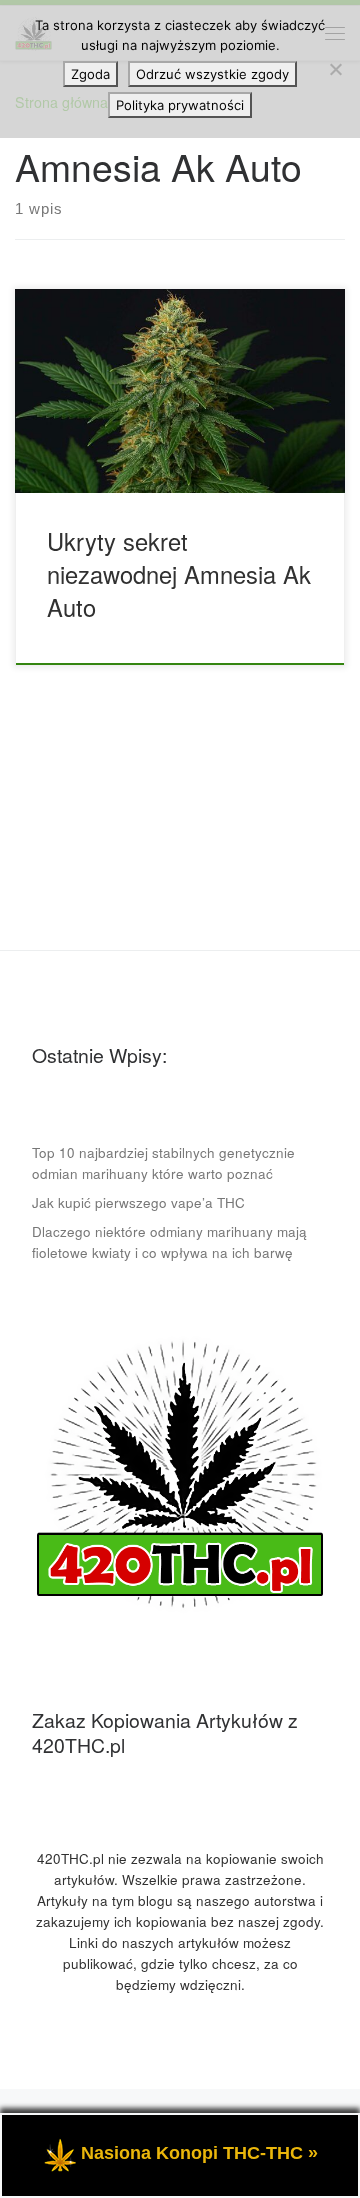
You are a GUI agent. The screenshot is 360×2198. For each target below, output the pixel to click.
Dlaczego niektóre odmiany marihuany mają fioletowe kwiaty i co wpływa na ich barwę (169, 1242)
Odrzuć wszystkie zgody (212, 74)
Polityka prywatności (180, 105)
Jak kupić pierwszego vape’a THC (138, 1202)
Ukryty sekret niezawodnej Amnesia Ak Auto (179, 574)
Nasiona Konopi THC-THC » (199, 2153)
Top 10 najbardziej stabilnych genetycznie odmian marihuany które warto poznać (163, 1163)
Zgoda (90, 74)
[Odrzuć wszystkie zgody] (335, 69)
